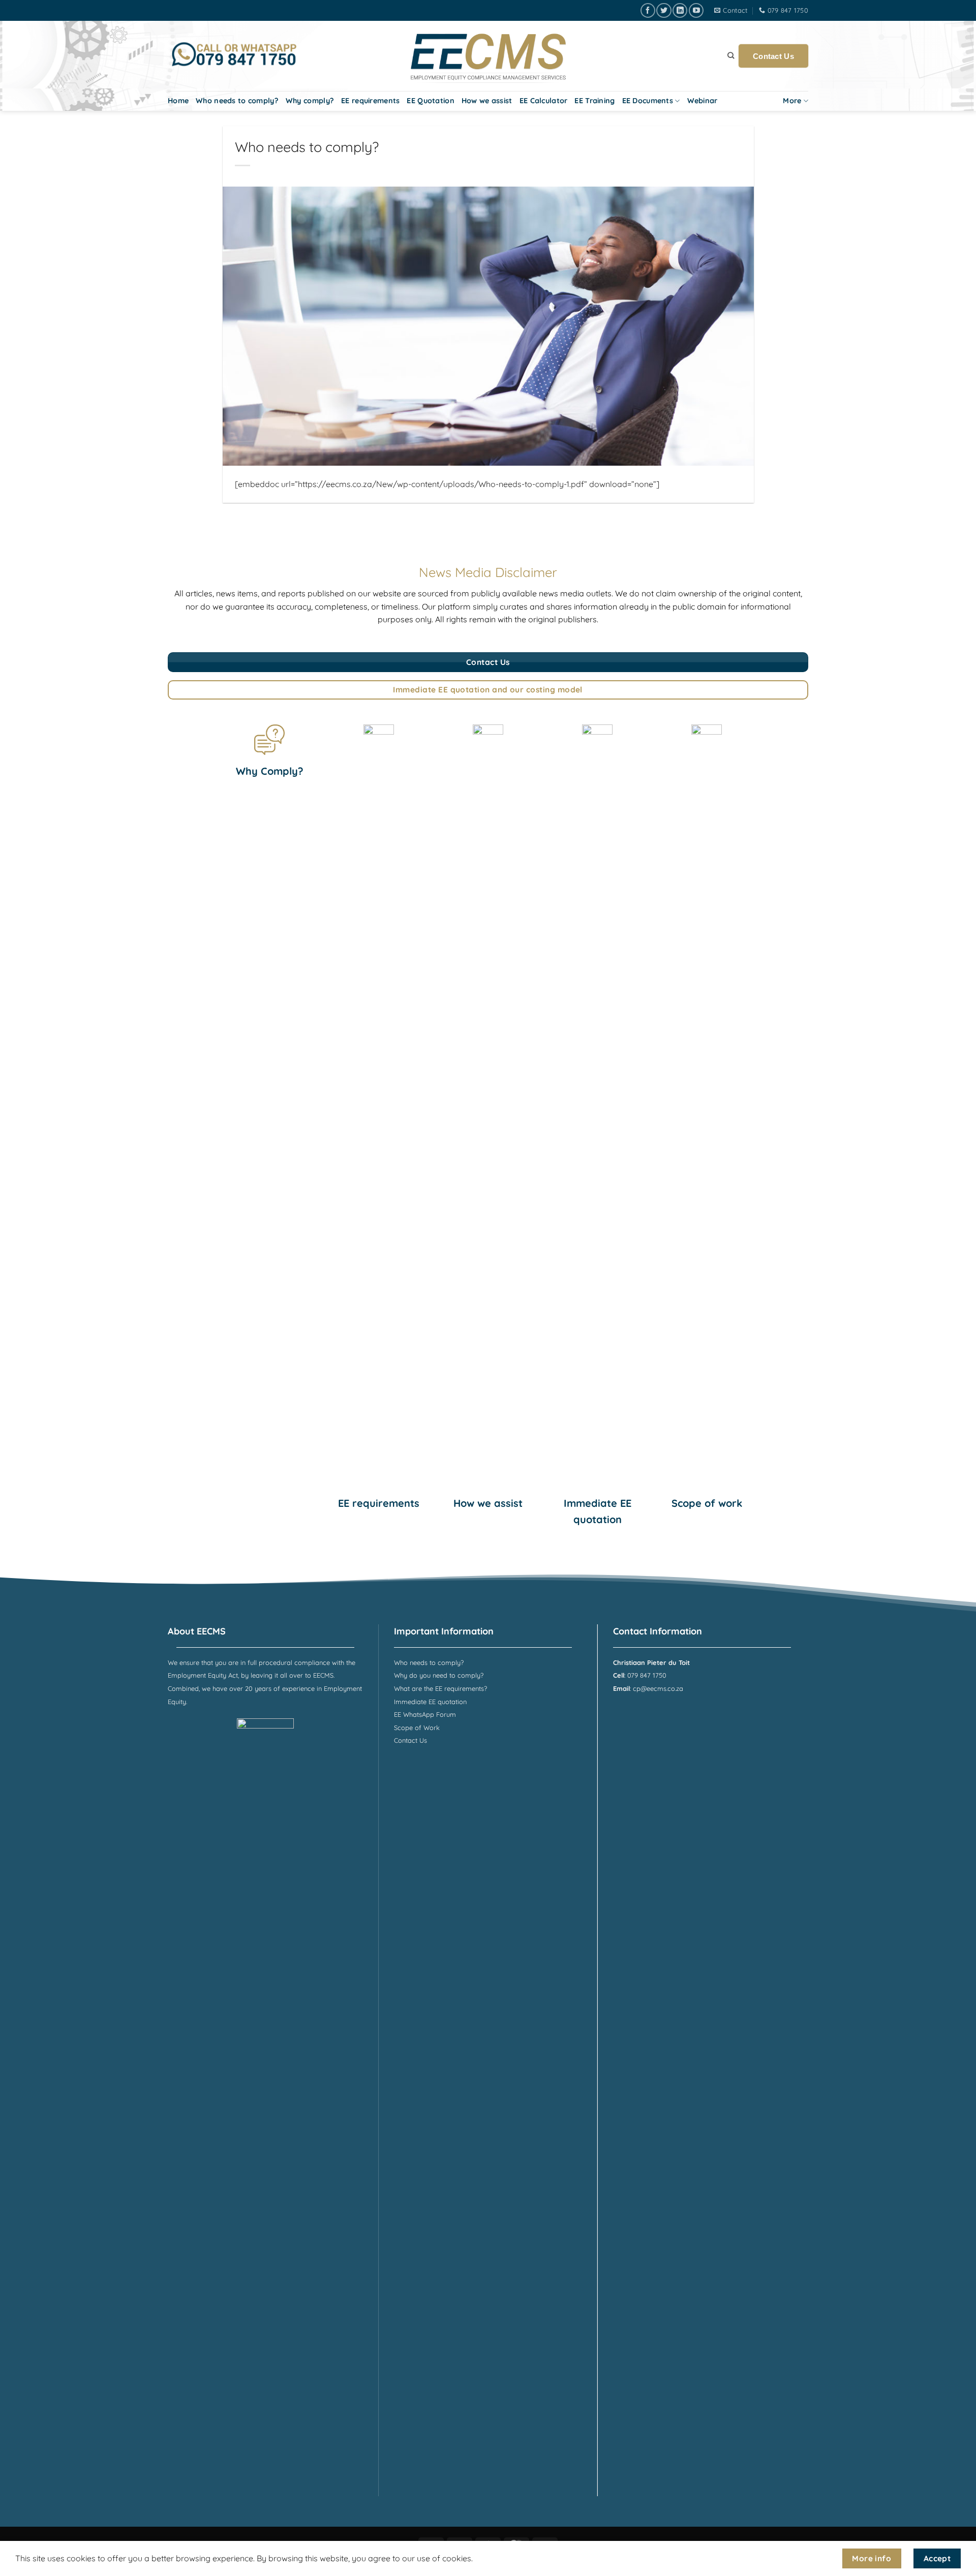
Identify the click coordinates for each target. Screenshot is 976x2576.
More (792, 101)
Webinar (703, 101)
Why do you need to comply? (439, 1675)
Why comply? (310, 101)
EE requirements (370, 101)
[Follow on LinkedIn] (680, 10)
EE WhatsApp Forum (425, 1714)
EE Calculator (544, 101)
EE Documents (648, 101)
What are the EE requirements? (440, 1688)
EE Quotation (430, 101)
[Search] (731, 55)
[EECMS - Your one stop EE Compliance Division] (488, 56)
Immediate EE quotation (430, 1702)
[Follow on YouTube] (696, 10)
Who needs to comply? (237, 101)
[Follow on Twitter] (664, 10)
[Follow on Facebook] (648, 10)
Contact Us (773, 56)
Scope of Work (417, 1728)
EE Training (594, 101)
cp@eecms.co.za (658, 1688)
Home (178, 101)
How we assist (487, 101)
